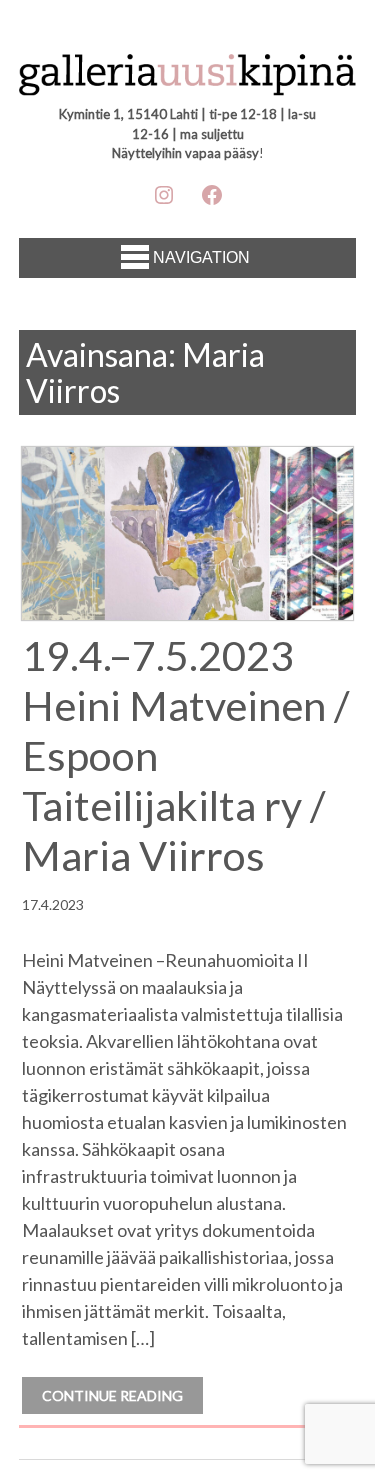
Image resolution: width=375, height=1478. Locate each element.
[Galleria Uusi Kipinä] (188, 77)
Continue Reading (112, 1395)
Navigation (201, 257)
